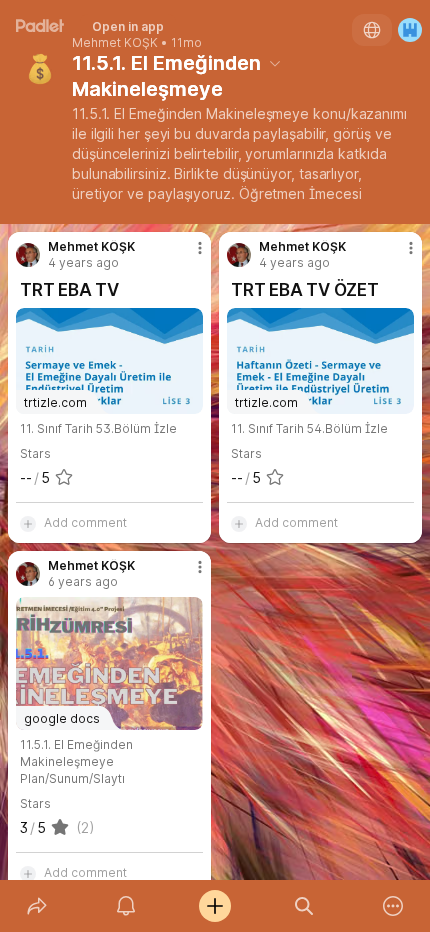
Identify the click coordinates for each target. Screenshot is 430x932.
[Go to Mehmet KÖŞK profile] (28, 255)
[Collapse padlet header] (275, 63)
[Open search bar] (304, 906)
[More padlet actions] (393, 906)
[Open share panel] (36, 906)
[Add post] (214, 906)
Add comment (85, 522)
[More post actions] (187, 256)
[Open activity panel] (125, 906)
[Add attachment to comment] (28, 523)
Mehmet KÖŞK (115, 43)
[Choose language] (372, 30)
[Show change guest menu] (410, 30)
